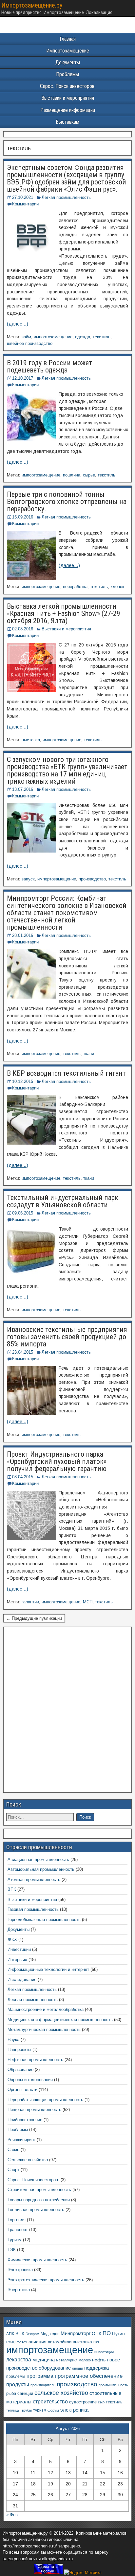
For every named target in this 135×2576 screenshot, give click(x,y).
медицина (44, 2360)
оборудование (55, 2368)
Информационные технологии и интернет (48, 1969)
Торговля (17, 2220)
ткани (89, 1054)
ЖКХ (12, 1940)
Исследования (22, 1980)
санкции (25, 2393)
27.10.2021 (23, 197)
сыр (101, 2402)
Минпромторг (76, 2333)
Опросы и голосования (30, 2080)
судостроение (83, 2402)
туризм (40, 2410)
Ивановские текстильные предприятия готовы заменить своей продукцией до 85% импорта (67, 1337)
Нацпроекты (19, 2049)
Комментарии (25, 204)
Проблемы (67, 74)
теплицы (13, 2410)
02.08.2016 (23, 629)
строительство (50, 2401)
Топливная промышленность (36, 2210)
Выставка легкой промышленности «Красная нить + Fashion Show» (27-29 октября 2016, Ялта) (64, 613)
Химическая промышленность (37, 2260)
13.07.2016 (23, 789)
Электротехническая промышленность (46, 2280)
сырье (89, 475)
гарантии (30, 1602)
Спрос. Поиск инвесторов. (68, 86)
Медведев (50, 2334)
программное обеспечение (89, 2376)
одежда (83, 337)
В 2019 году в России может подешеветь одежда (49, 366)
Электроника (20, 2270)
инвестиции (104, 2352)
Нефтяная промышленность (35, 2060)
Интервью (17, 1960)
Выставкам (67, 122)
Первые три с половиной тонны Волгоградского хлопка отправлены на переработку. (67, 502)
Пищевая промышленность (34, 2110)
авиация (38, 2342)
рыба (11, 2394)
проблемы (16, 2376)
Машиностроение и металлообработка (46, 2009)
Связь (13, 2150)
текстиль (102, 337)
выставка (31, 740)
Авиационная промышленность (38, 1859)
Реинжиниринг (21, 2140)
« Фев (12, 2515)
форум (53, 2410)
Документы (68, 63)
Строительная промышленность (39, 2190)
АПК (10, 2334)
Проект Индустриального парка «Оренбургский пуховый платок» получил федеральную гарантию (57, 1461)
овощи (77, 2368)
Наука (13, 2040)
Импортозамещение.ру (32, 5)
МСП (88, 1602)
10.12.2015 (23, 1081)
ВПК (12, 1889)
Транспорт (18, 2230)
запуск (28, 879)
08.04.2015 (23, 1477)
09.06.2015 (23, 1213)
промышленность (113, 2385)
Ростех (21, 2342)
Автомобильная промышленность (41, 1869)
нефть (99, 2360)
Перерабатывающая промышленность (45, 2100)
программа (40, 2376)
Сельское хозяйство (28, 2160)
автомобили (60, 2342)
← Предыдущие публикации (34, 1618)
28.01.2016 (23, 935)
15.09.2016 (23, 517)
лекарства (19, 2360)
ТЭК (12, 2250)
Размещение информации (68, 110)
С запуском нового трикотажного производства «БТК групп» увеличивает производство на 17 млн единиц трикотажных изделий (67, 770)
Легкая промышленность (66, 197)
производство (92, 879)
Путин (118, 2334)
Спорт (13, 2170)
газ (96, 2342)
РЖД (10, 2342)
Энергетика (19, 2290)
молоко (85, 2360)
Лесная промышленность (33, 2000)
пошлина (72, 475)
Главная (68, 39)
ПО (107, 2333)
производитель (43, 2385)
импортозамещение (53, 337)
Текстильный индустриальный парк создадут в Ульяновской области (63, 1201)
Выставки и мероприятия (68, 98)
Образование (20, 2069)
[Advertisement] (67, 1712)
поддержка (96, 2368)
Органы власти (22, 2090)
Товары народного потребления (39, 2200)
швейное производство (30, 343)
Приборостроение (25, 2120)
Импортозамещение (68, 51)
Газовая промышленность (33, 1909)
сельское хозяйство (61, 2393)
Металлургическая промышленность (44, 2029)
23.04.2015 (23, 1352)
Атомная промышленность (34, 1879)
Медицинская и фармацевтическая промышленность (60, 2020)
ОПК (96, 2333)
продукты (18, 2384)
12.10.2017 (23, 378)
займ (26, 337)
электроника (74, 2410)
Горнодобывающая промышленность (44, 1920)
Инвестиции (19, 1949)
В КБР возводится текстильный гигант (66, 1073)
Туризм (15, 2240)
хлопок (117, 587)
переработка (75, 587)
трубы (27, 2410)
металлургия (67, 2360)
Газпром (32, 2334)
